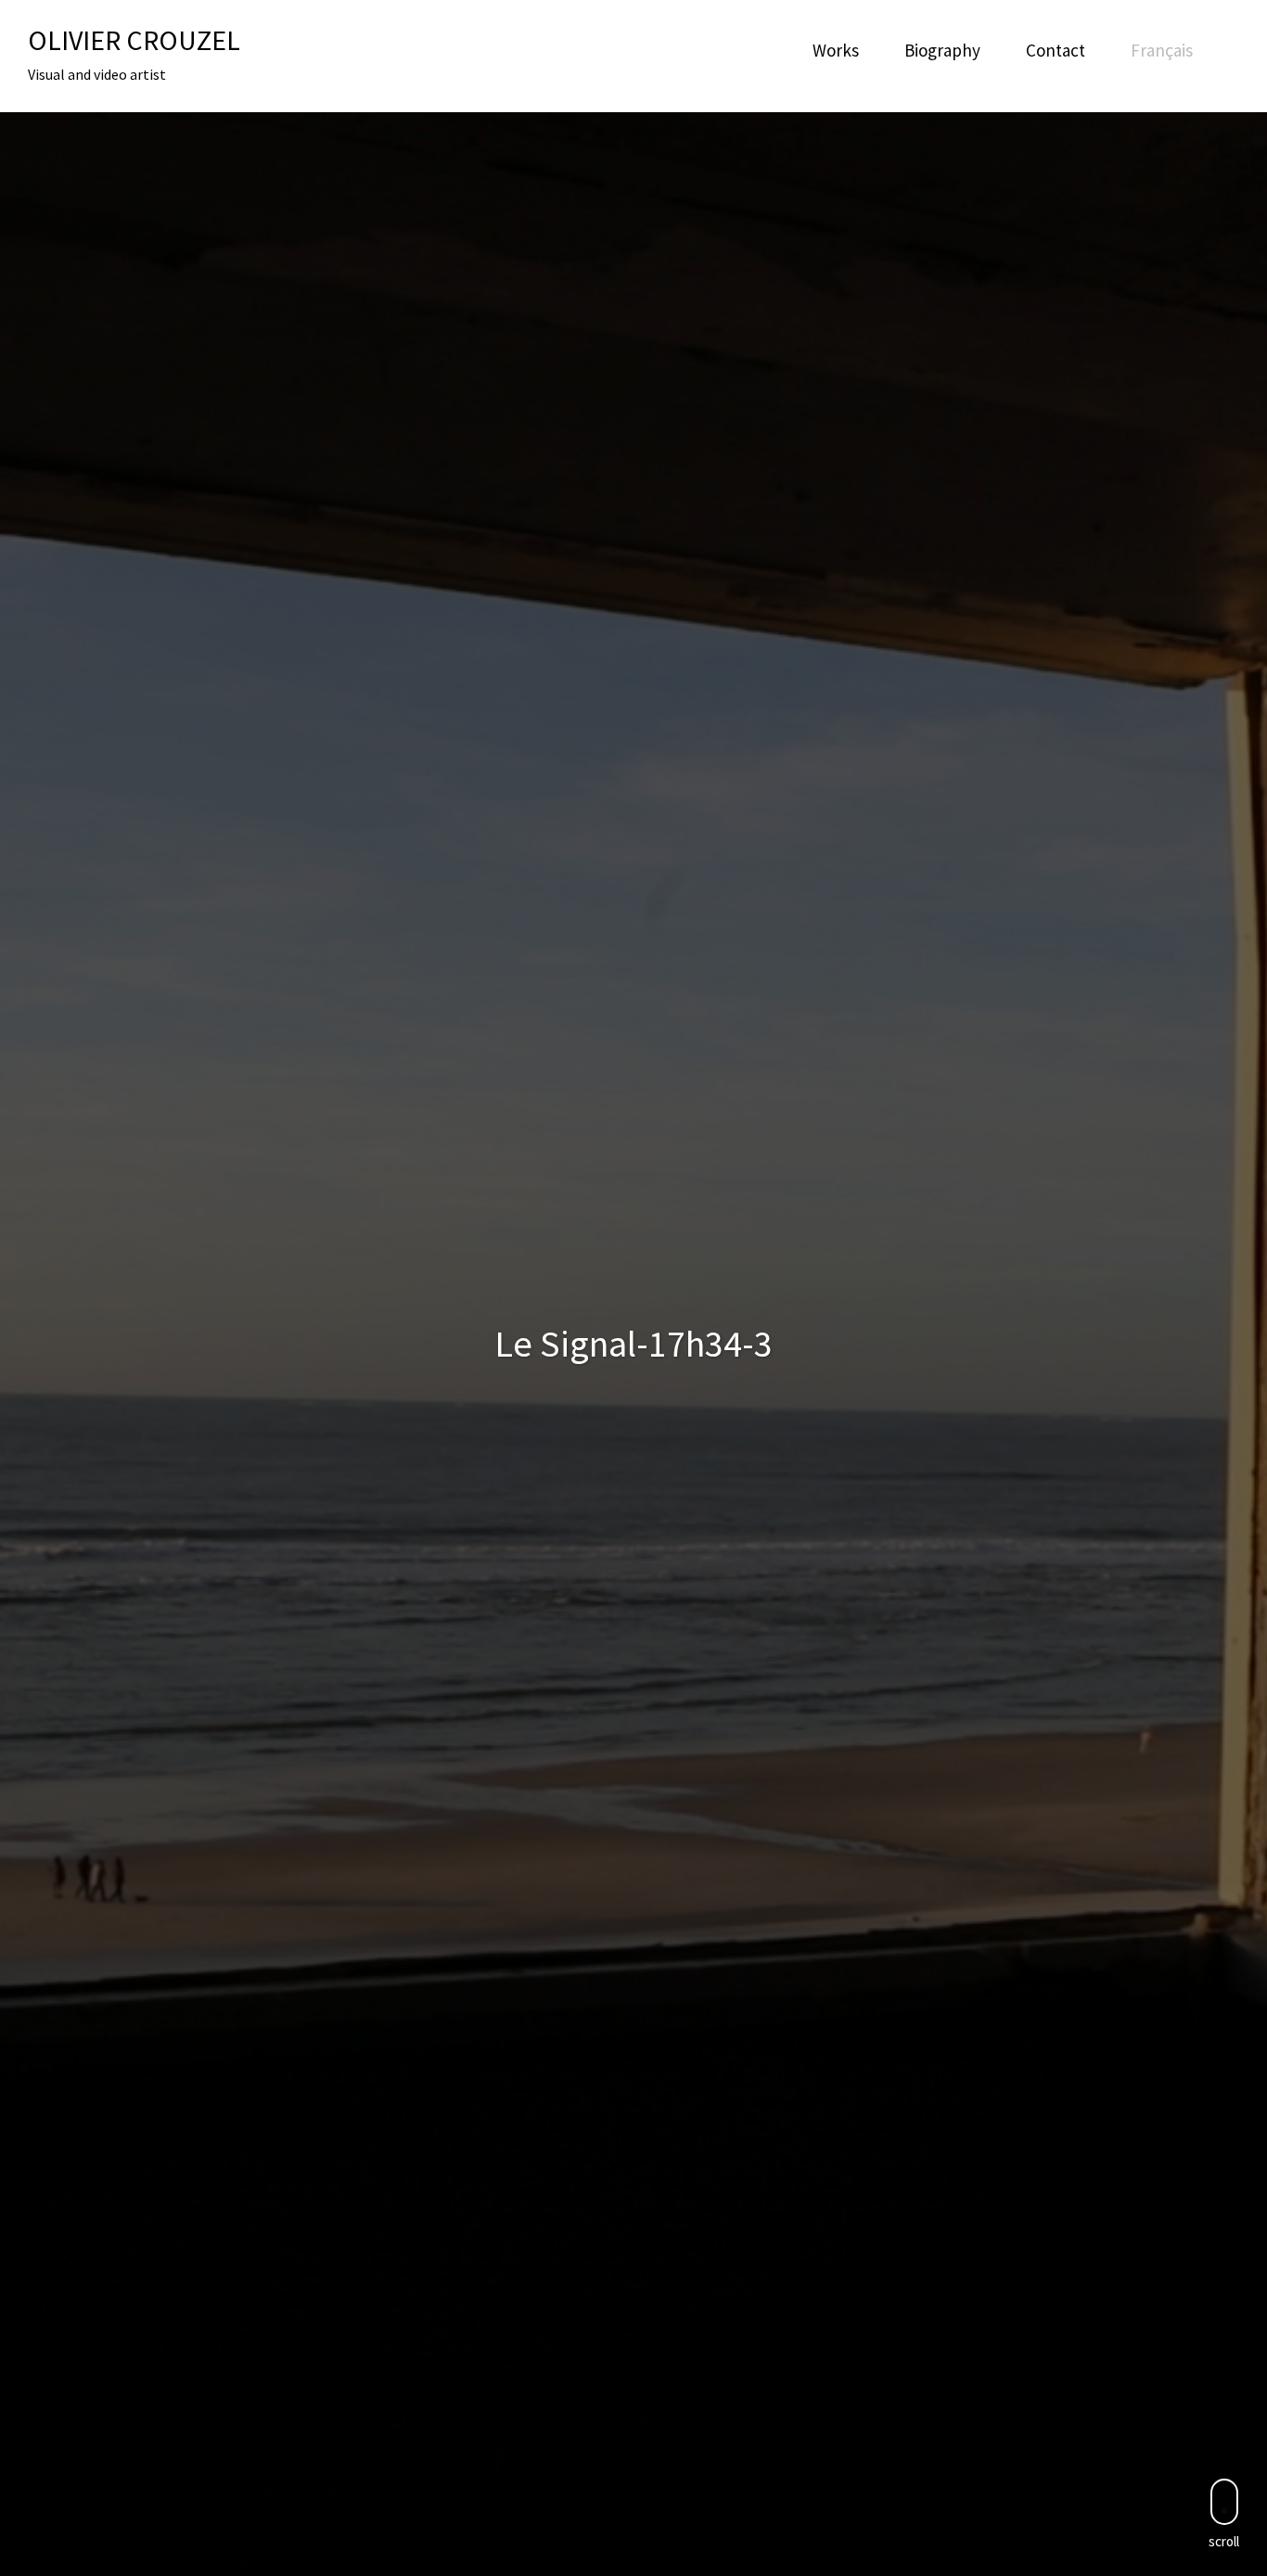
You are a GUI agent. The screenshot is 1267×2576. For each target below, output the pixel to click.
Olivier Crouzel (134, 40)
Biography (942, 50)
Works (836, 50)
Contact (1056, 50)
